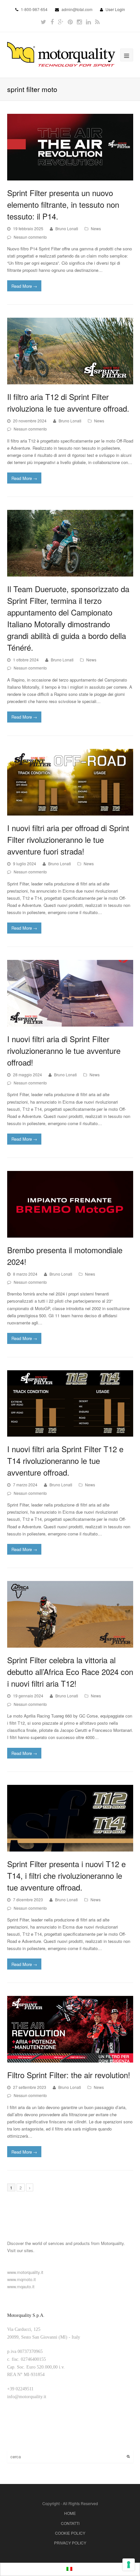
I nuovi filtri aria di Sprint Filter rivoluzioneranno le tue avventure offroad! (64, 1050)
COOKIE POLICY (70, 2533)
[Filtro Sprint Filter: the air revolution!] (70, 2029)
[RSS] (97, 22)
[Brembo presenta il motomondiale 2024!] (70, 1204)
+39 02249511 (20, 2389)
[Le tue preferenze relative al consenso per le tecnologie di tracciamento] (129, 2565)
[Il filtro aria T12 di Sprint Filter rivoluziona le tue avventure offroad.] (70, 351)
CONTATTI (70, 2523)
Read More (24, 286)
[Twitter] (43, 22)
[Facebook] (52, 22)
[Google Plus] (61, 22)
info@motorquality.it (27, 2397)
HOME (70, 2513)
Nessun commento (30, 237)
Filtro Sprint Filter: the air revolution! (69, 2075)
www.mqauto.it (21, 2286)
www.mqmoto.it (21, 2279)
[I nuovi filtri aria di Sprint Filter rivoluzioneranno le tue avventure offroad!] (70, 993)
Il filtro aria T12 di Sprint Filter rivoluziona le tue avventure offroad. (68, 402)
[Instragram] (79, 22)
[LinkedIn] (88, 22)
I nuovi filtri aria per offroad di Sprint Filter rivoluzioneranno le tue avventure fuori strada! (68, 839)
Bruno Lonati (67, 228)
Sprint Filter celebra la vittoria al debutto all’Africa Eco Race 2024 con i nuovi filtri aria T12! (70, 1672)
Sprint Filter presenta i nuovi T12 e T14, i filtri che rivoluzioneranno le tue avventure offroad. (66, 1875)
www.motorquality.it (25, 2272)
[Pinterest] (70, 22)
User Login (115, 9)
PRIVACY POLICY (70, 2543)
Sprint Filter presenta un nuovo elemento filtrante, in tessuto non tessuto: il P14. (63, 204)
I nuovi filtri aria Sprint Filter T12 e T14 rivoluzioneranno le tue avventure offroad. (65, 1461)
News (96, 228)
